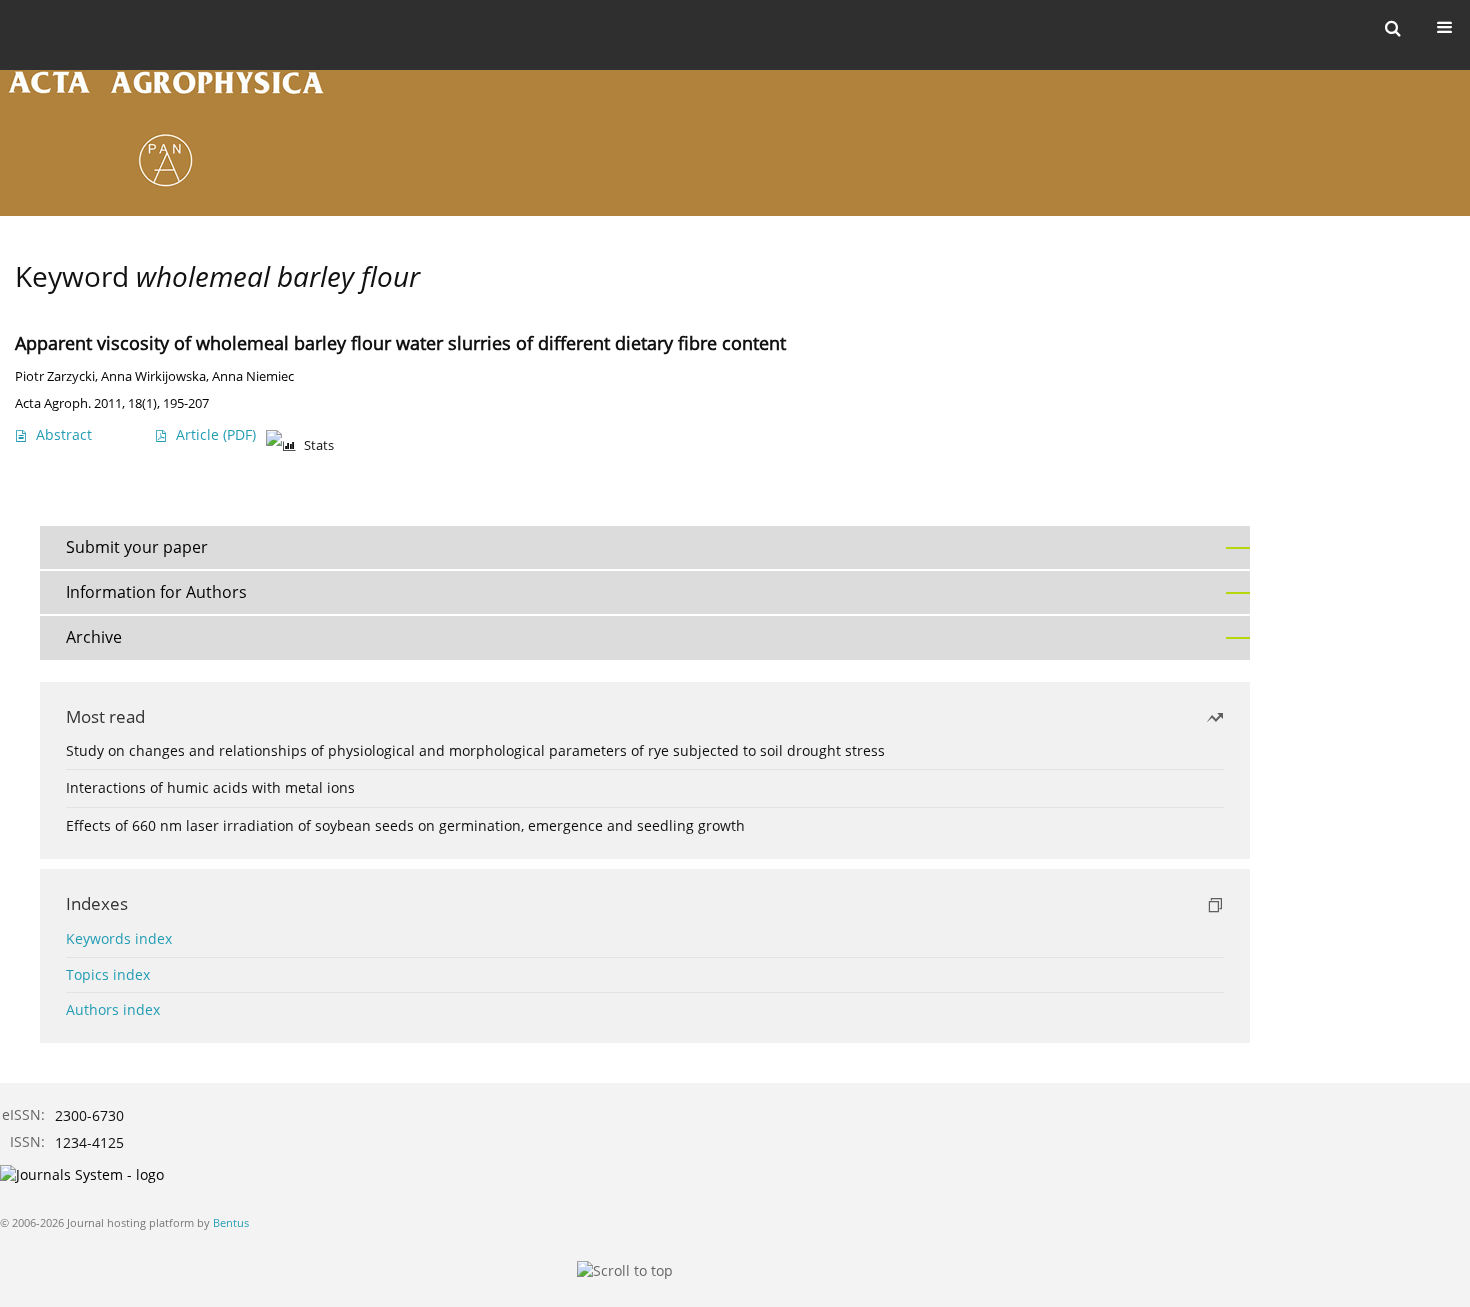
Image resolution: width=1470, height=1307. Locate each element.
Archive (94, 637)
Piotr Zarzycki (55, 376)
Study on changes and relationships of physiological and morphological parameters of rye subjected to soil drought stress (475, 750)
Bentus (231, 1222)
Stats (319, 445)
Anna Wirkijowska (153, 376)
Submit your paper (137, 547)
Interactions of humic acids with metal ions (210, 787)
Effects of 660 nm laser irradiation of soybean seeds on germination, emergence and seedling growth (405, 825)
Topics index (108, 974)
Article (216, 434)
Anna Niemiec (253, 376)
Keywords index (119, 938)
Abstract (64, 434)
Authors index (113, 1009)
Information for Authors (156, 592)
